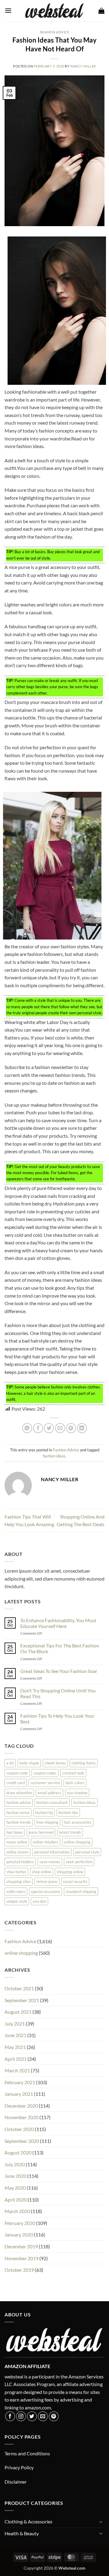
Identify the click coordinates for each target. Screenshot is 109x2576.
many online (17, 1842)
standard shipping (81, 1891)
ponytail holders (20, 1862)
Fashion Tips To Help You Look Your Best (57, 1719)
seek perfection (79, 1862)
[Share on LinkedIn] (82, 1428)
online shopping (77, 1842)
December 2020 (21, 2106)
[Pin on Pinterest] (71, 1428)
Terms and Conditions (27, 2453)
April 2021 (16, 2059)
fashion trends (19, 1822)
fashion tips (68, 1812)
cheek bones (55, 1763)
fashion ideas (54, 1456)
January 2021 (19, 2094)
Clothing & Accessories (28, 2521)
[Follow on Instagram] (21, 2416)
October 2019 (19, 2270)
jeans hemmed (41, 1832)
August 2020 (18, 2152)
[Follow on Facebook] (10, 2416)
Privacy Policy (19, 2467)
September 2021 (22, 2000)
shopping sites (19, 1881)
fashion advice (19, 1802)
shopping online (70, 1872)
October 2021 (19, 1988)
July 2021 (15, 2024)
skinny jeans (47, 1881)
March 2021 (17, 2070)
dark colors (75, 1783)
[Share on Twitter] (49, 1428)
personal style (87, 1852)
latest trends (70, 1832)
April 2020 (16, 2200)
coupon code (17, 1773)
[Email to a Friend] (60, 1428)
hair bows (15, 1832)
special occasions (46, 1891)
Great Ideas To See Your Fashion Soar (59, 1671)
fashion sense (18, 1812)
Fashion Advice (55, 32)
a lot (10, 1763)
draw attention (19, 1793)
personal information (52, 1852)
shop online (41, 1872)
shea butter (16, 1872)
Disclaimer (16, 2482)
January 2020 (19, 2235)
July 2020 (15, 2164)
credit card (16, 1783)
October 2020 (19, 2129)
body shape (29, 1763)
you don (40, 1901)
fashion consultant (52, 1802)
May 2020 (15, 2188)
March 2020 (17, 2211)
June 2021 (15, 2035)
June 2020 (15, 2176)
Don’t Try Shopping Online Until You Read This (58, 1693)
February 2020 (20, 2223)
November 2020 (21, 2117)
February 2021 (20, 2082)
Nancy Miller (83, 66)
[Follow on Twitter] (32, 2416)
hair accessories (78, 1822)
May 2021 (15, 2047)
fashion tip (44, 1812)
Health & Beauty (22, 2533)
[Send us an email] (43, 2416)
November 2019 (21, 2258)
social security (75, 1881)
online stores (17, 1852)
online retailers (46, 1842)
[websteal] (54, 11)
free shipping (47, 1822)
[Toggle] (101, 2522)
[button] (8, 10)
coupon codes (45, 1773)
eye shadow (77, 1793)
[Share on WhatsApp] (27, 1428)
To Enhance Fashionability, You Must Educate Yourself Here (58, 1623)
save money (50, 1862)
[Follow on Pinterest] (54, 2416)
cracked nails (73, 1773)
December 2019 (21, 2246)
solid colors (16, 1891)
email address (50, 1793)
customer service (45, 1783)
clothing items (84, 1763)
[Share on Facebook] (38, 1428)
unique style (17, 1901)
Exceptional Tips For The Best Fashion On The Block (60, 1648)
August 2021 (18, 2012)
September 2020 (22, 2141)
